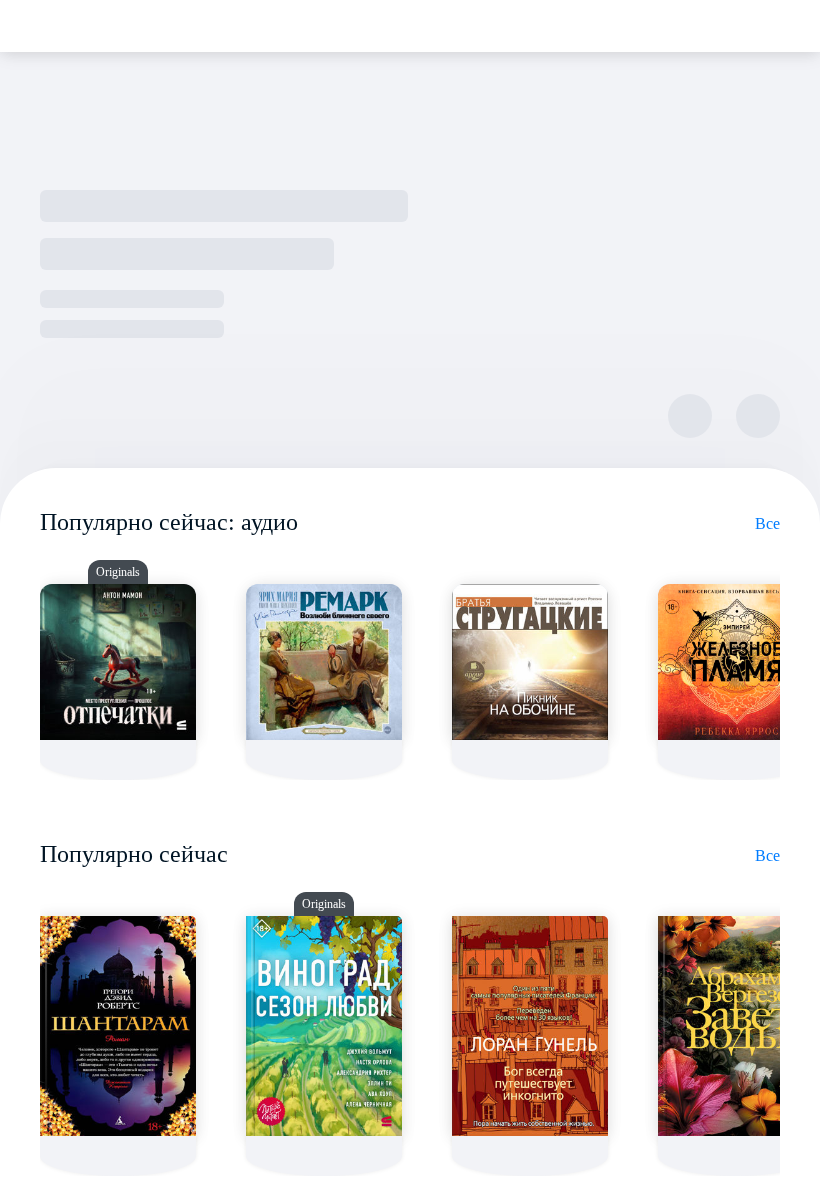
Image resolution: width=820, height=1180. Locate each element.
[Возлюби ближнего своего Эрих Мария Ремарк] (324, 662)
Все (767, 523)
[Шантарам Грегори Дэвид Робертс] (118, 1026)
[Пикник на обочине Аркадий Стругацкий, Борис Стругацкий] (530, 662)
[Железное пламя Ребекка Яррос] (736, 662)
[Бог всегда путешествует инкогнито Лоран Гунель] (530, 1026)
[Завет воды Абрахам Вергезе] (736, 1026)
